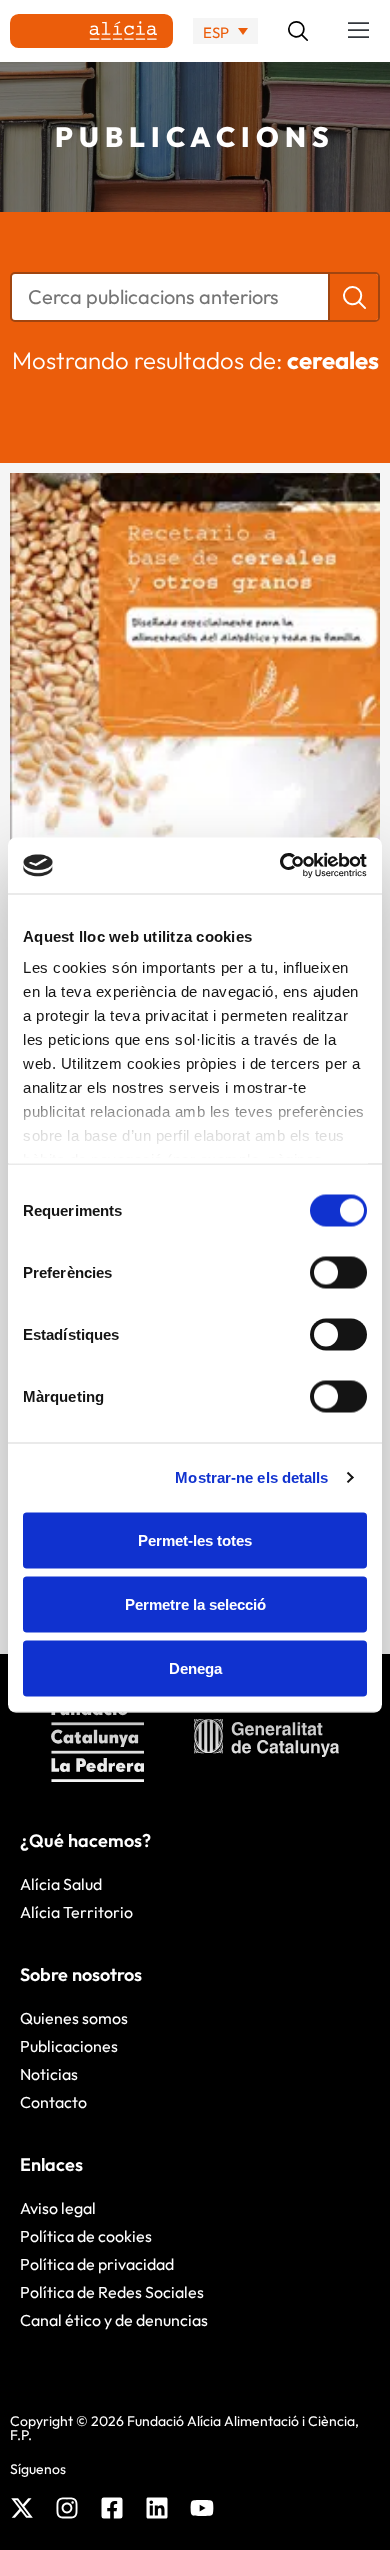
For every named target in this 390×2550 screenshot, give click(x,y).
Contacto (53, 2102)
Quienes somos (74, 2018)
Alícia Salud (61, 1884)
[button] (359, 31)
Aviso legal (58, 2208)
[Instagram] (67, 2508)
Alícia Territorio (76, 1912)
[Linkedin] (157, 2508)
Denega (195, 1667)
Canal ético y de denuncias (114, 2320)
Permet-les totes (195, 1539)
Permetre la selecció (195, 1603)
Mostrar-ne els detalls (251, 1477)
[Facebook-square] (112, 2508)
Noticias (49, 2074)
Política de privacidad (97, 2264)
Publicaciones (69, 2046)
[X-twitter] (22, 2508)
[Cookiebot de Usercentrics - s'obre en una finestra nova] (280, 866)
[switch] (338, 1272)
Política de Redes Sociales (112, 2292)
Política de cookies (86, 2236)
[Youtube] (202, 2508)
